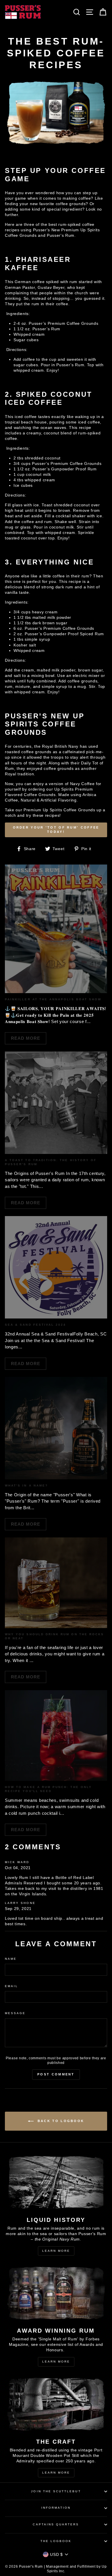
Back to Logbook (60, 2121)
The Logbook (56, 2541)
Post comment (56, 2074)
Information (56, 2508)
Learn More (56, 2251)
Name (11, 1959)
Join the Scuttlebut (56, 2491)
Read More (26, 1038)
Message (15, 2013)
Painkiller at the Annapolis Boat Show (53, 999)
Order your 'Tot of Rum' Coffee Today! (56, 830)
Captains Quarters (56, 2524)
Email (11, 1986)
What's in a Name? (26, 1486)
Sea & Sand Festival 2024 (35, 1325)
